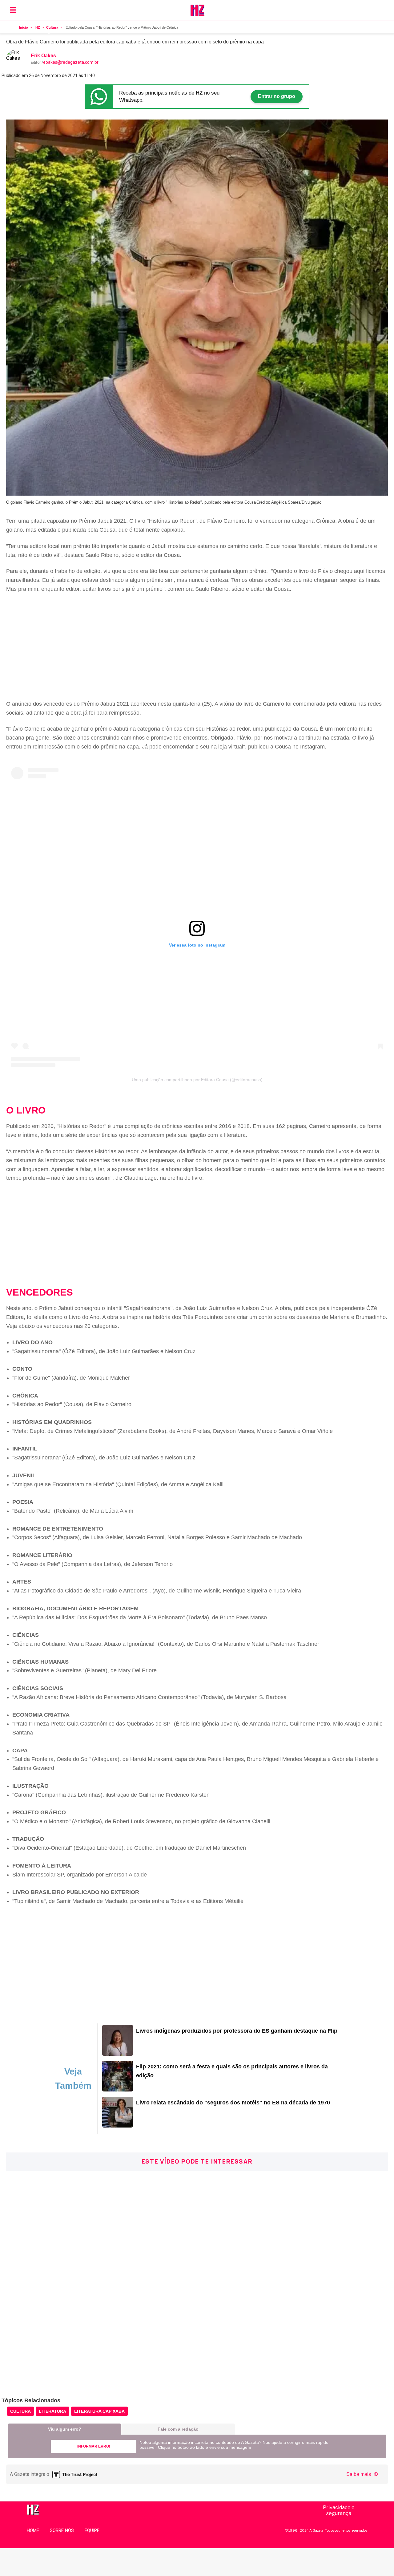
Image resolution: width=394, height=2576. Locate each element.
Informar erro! (94, 2446)
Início (24, 27)
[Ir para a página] (118, 2054)
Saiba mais (359, 2474)
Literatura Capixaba (99, 2411)
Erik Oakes (43, 56)
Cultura (52, 27)
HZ (38, 27)
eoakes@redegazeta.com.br (71, 62)
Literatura (52, 2411)
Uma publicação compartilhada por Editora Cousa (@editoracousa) (197, 1080)
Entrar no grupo (277, 96)
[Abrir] (13, 10)
